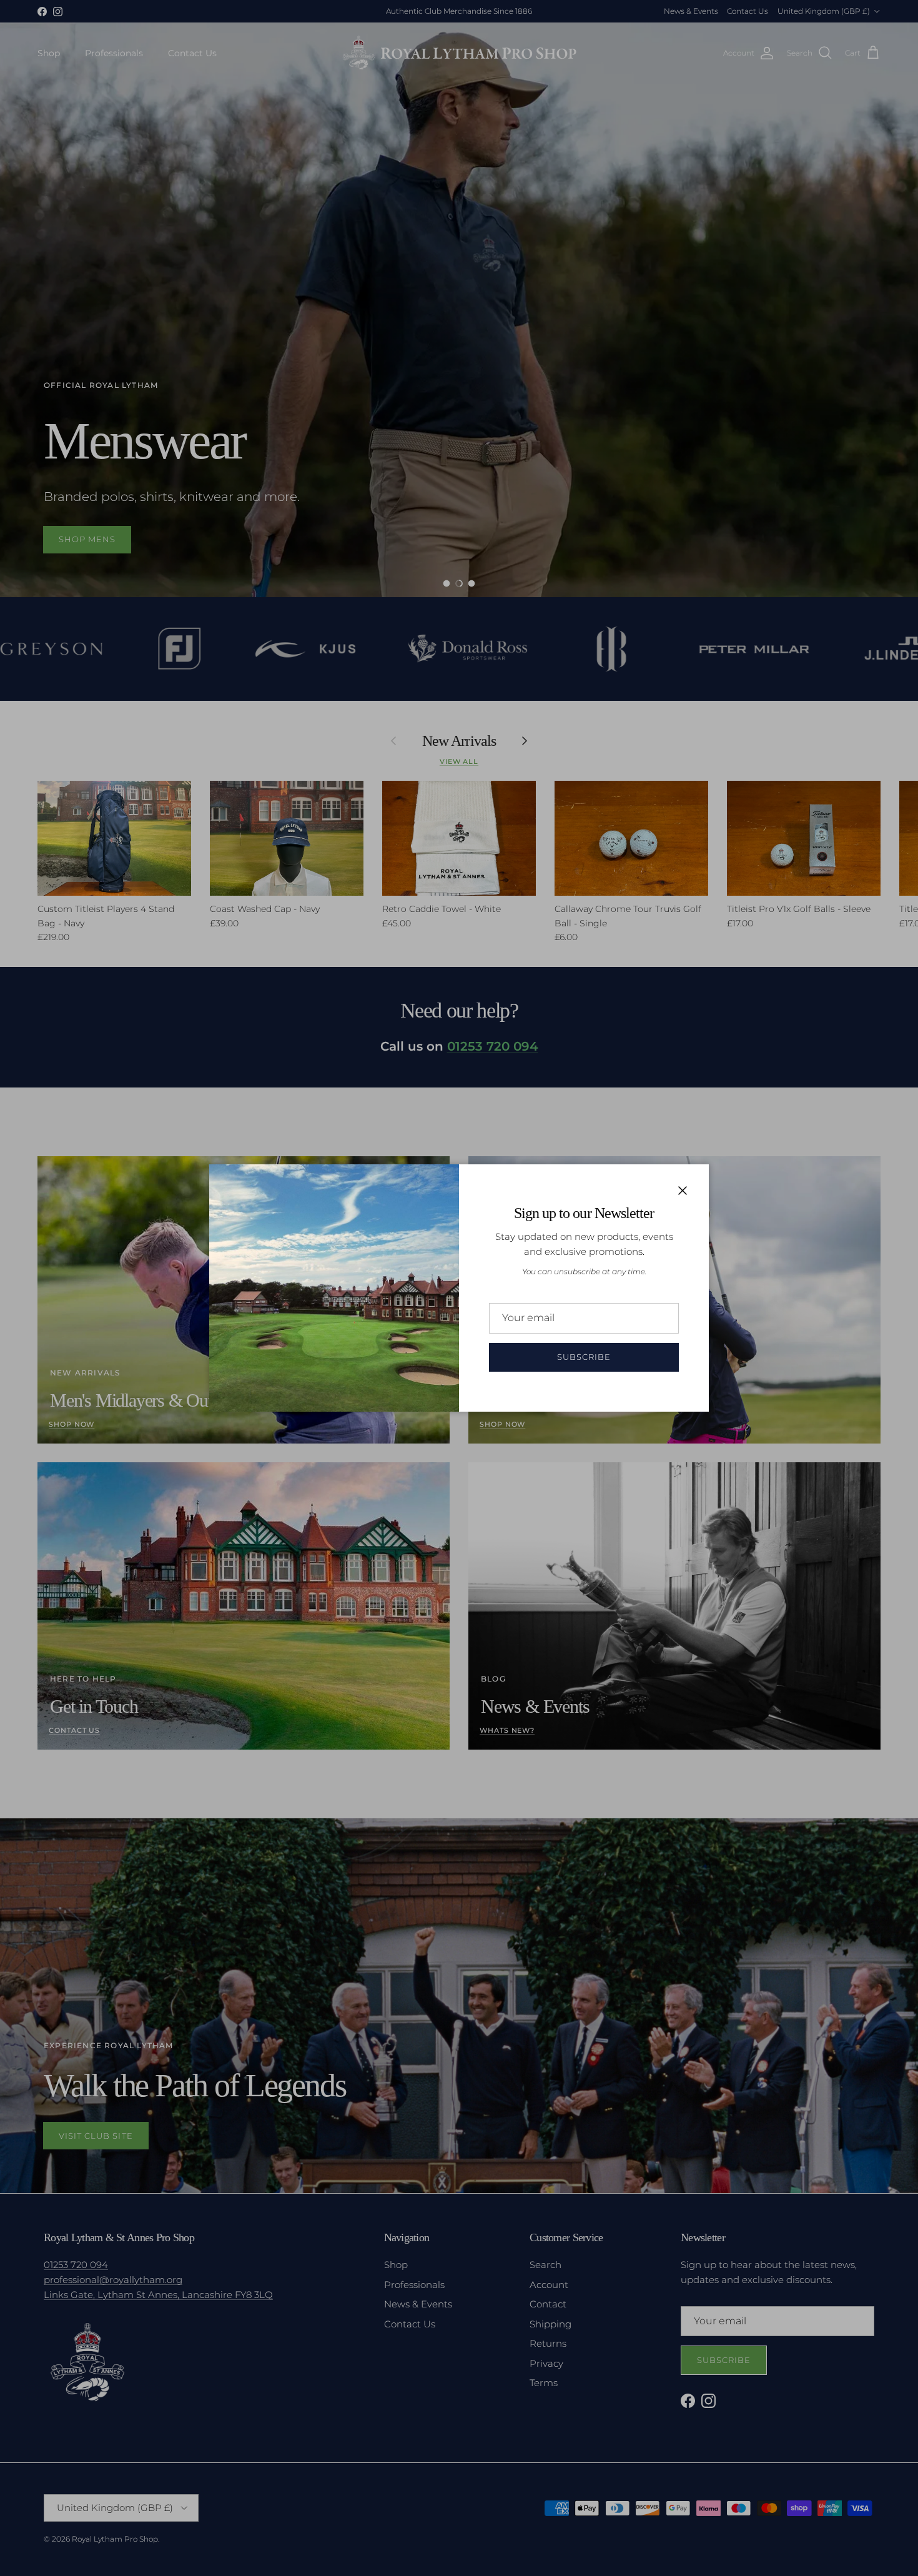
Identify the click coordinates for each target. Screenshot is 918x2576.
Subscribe (584, 1357)
